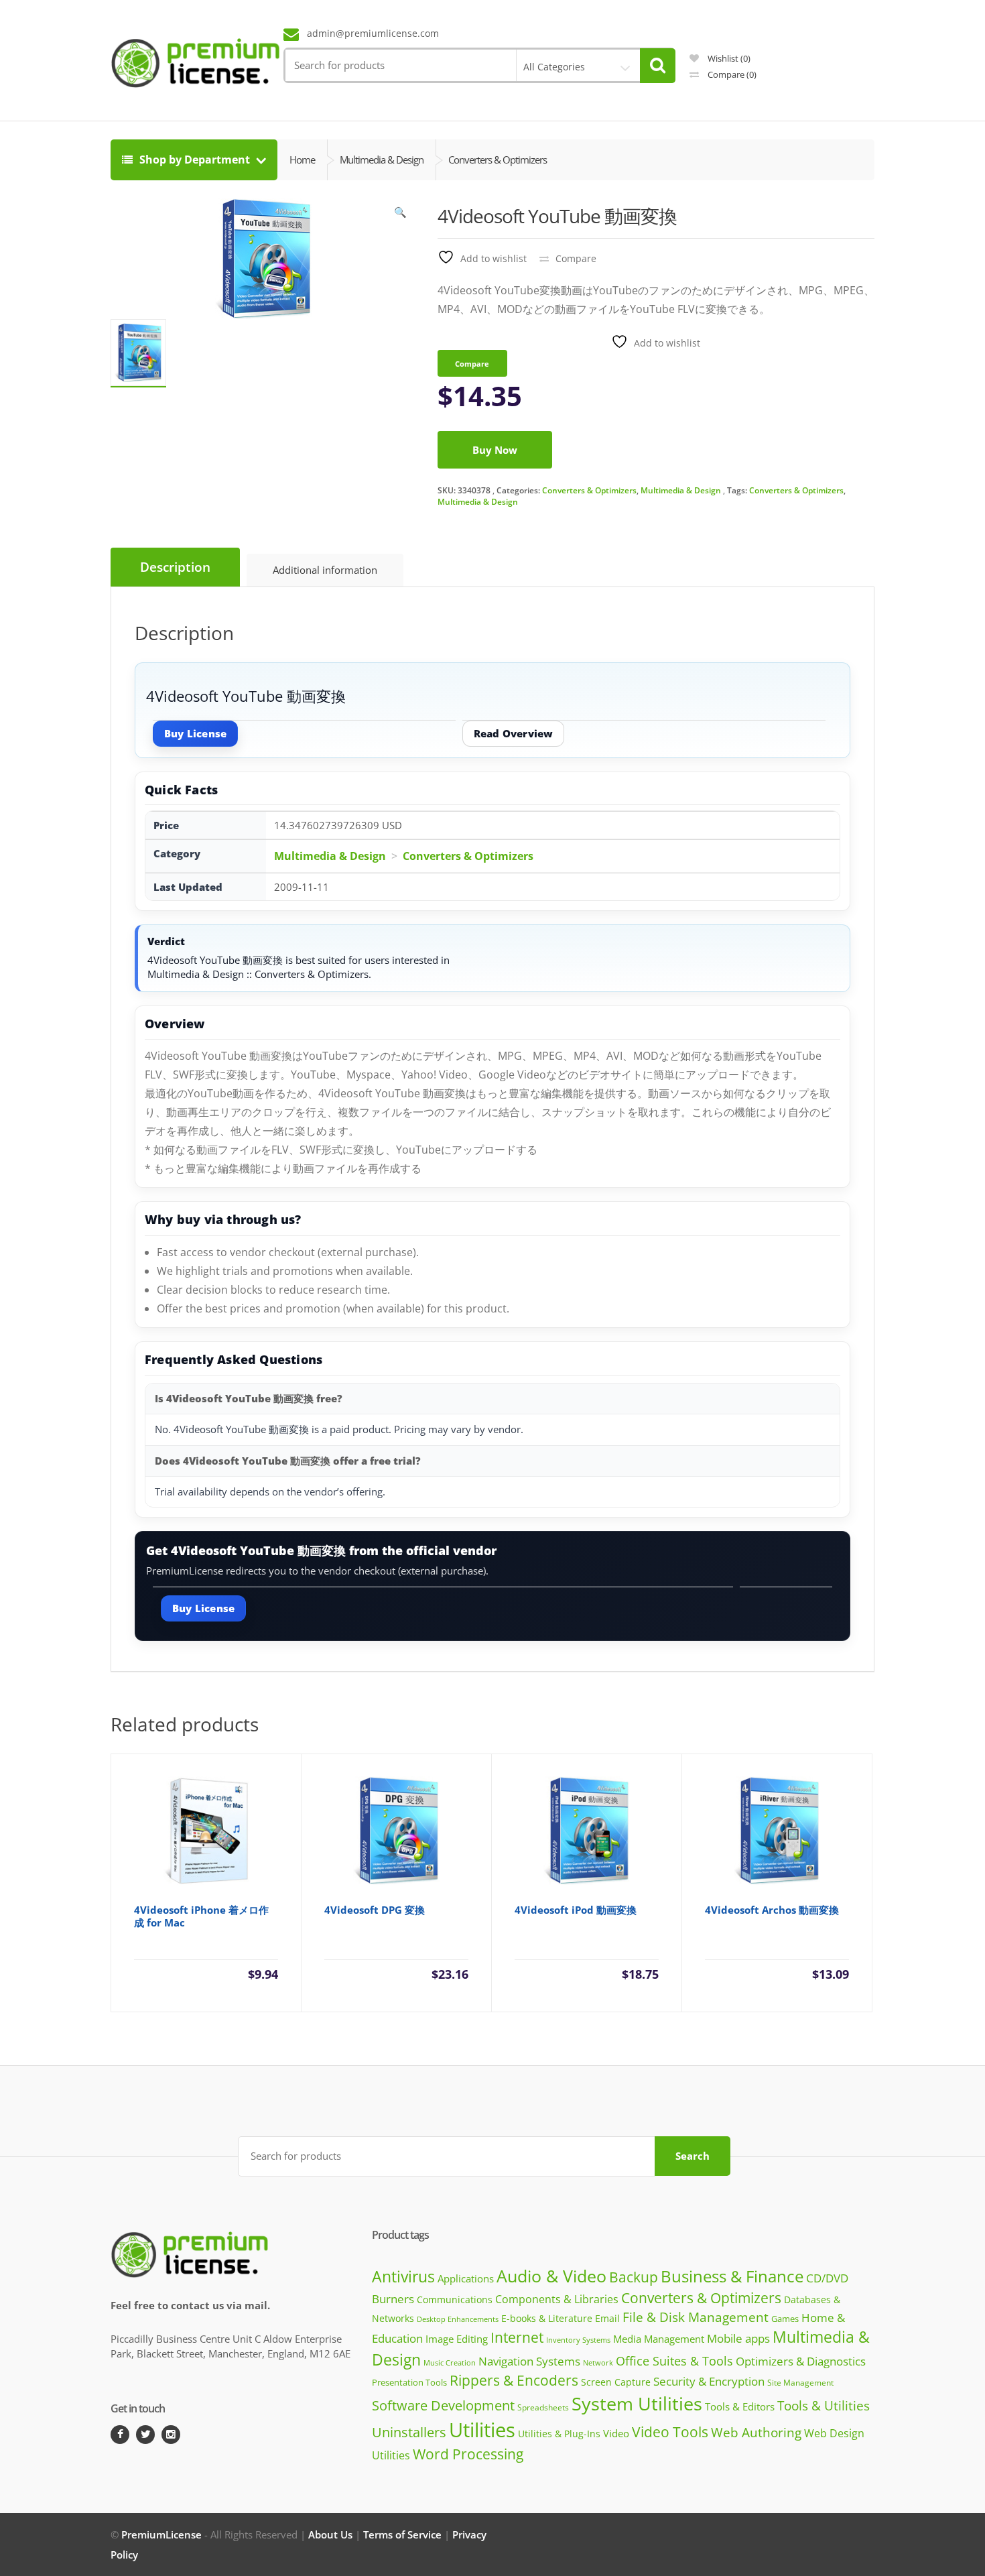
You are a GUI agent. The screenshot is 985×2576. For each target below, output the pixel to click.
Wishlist (728, 58)
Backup (634, 2277)
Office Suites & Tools (674, 2360)
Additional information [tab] (325, 570)
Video (616, 2433)
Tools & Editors (740, 2406)
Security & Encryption (709, 2381)
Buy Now (495, 450)
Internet (517, 2337)
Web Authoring (756, 2433)
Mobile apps (738, 2338)
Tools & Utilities (824, 2405)
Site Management (800, 2382)
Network (598, 2363)
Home (302, 160)
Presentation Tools (409, 2383)
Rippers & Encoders (514, 2380)
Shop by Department (195, 160)
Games (785, 2319)
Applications (466, 2278)
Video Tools (670, 2432)
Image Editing (457, 2339)
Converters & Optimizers (589, 490)
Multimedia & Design (681, 490)
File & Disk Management (696, 2317)
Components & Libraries (557, 2299)
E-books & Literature (547, 2318)
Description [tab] (175, 567)
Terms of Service (402, 2534)
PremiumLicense (161, 2534)
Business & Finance (732, 2276)
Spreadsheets (543, 2407)
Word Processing (468, 2454)
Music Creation (450, 2363)
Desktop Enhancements (458, 2319)
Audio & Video (551, 2276)
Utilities (482, 2430)
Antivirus (403, 2277)
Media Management (659, 2339)
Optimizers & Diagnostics (801, 2361)
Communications (455, 2299)
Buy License (195, 733)
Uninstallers (409, 2432)
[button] (401, 215)
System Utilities (637, 2403)
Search (693, 2156)
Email (607, 2318)
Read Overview (514, 733)
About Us (330, 2534)
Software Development (443, 2405)
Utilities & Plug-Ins (559, 2434)
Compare (731, 74)
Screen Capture (616, 2382)
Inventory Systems (578, 2340)
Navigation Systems (529, 2361)
